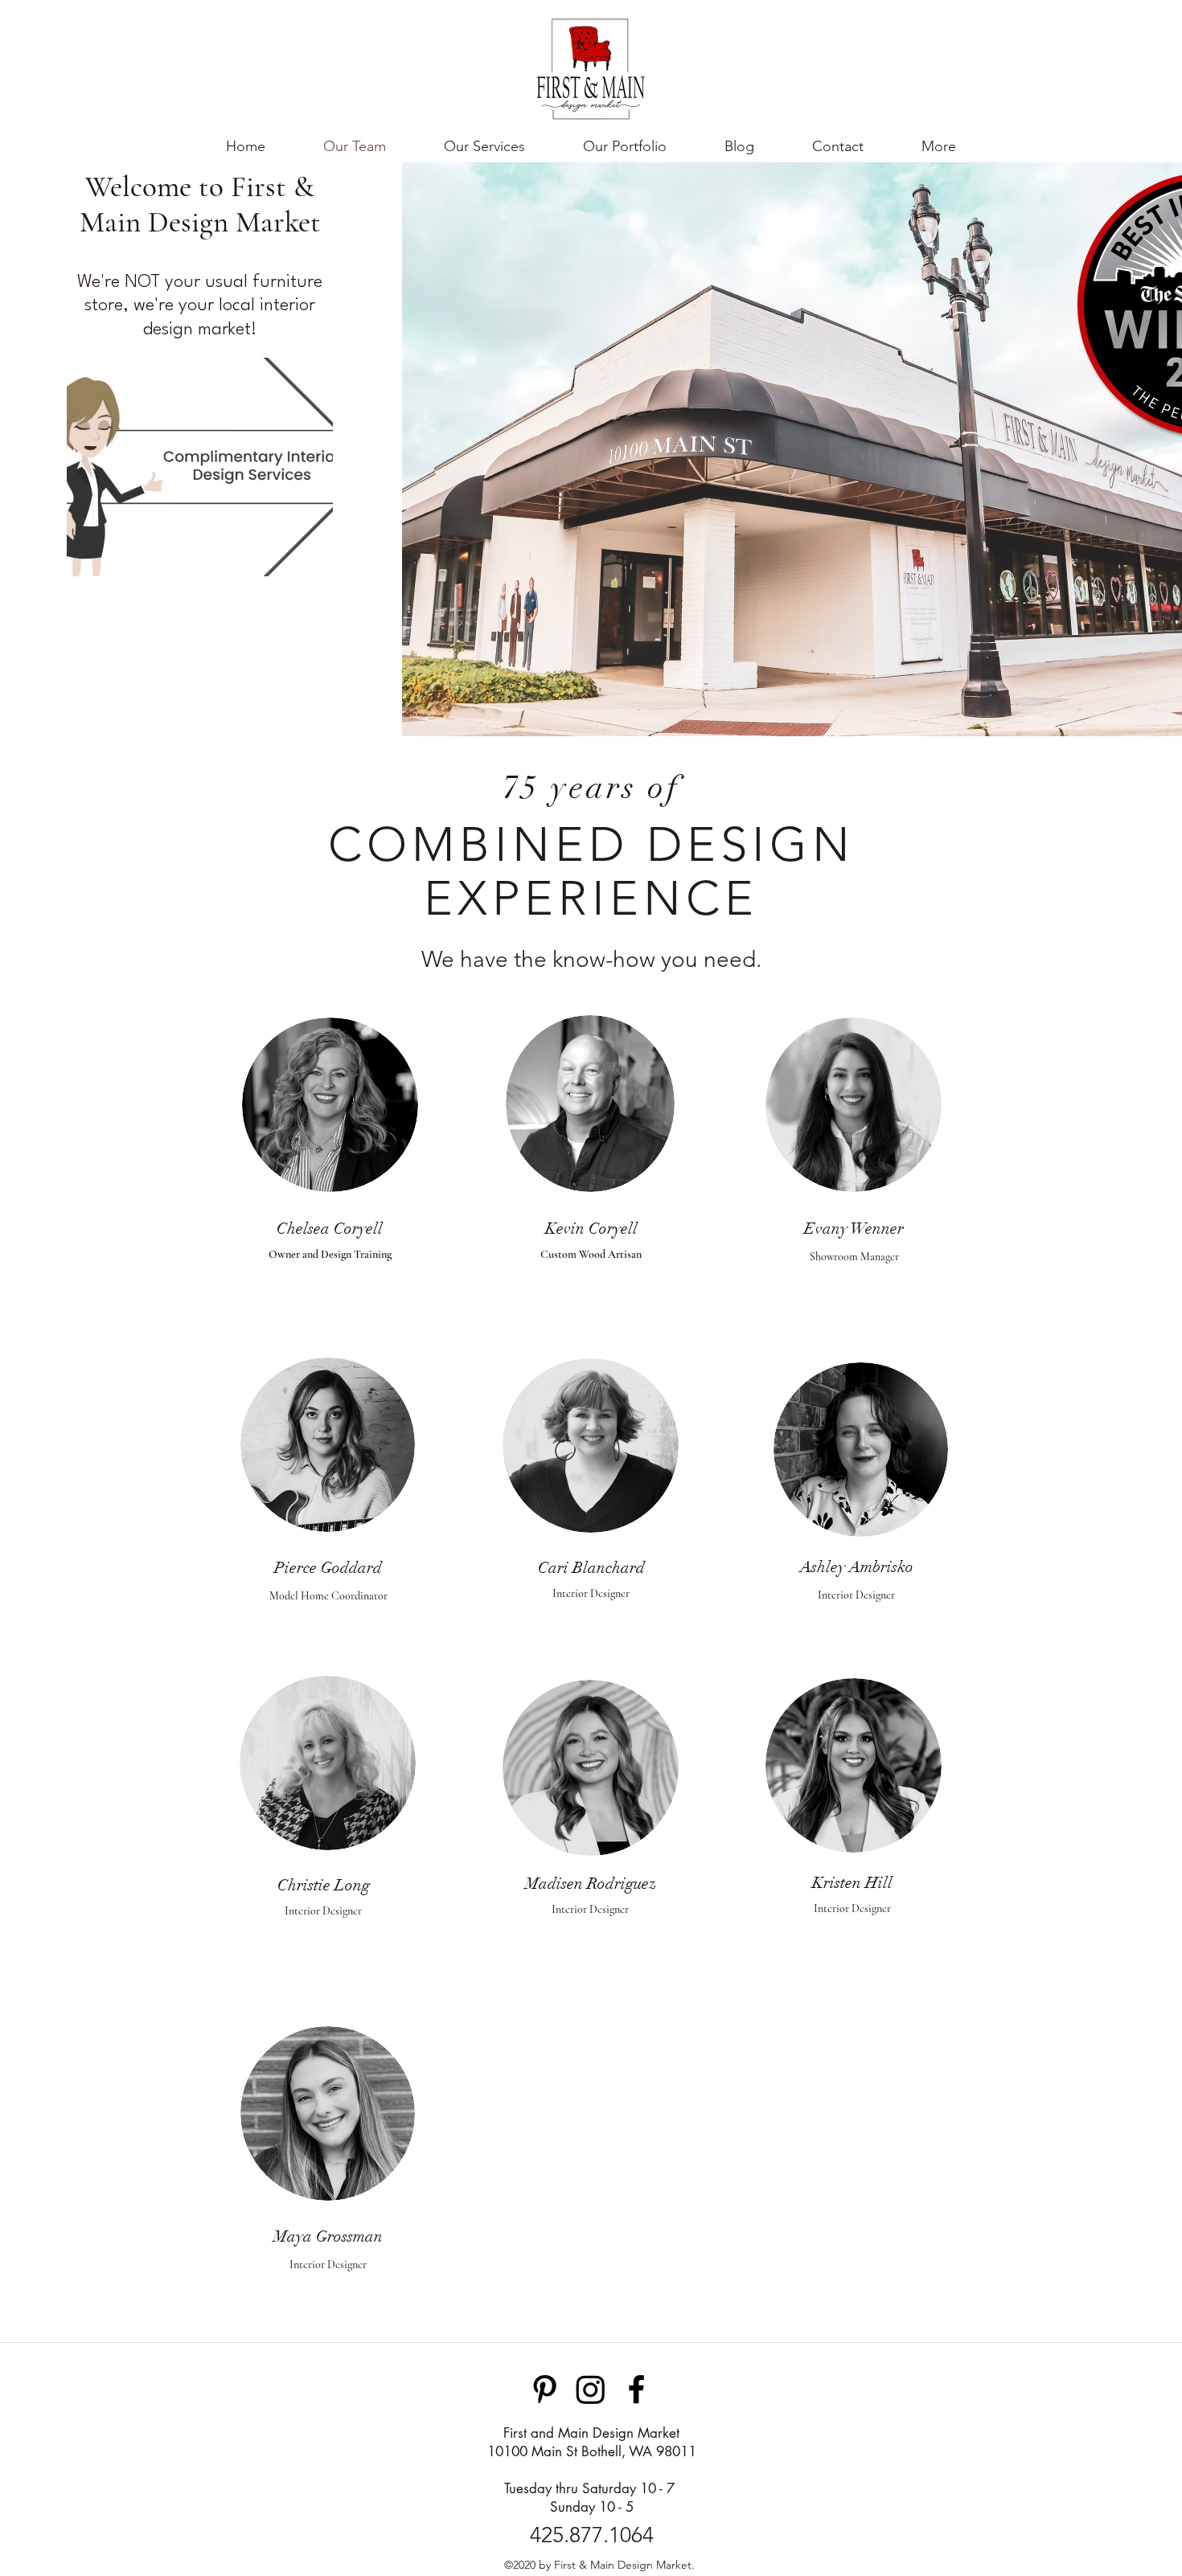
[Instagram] (591, 2389)
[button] (939, 146)
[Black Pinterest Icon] (545, 2389)
